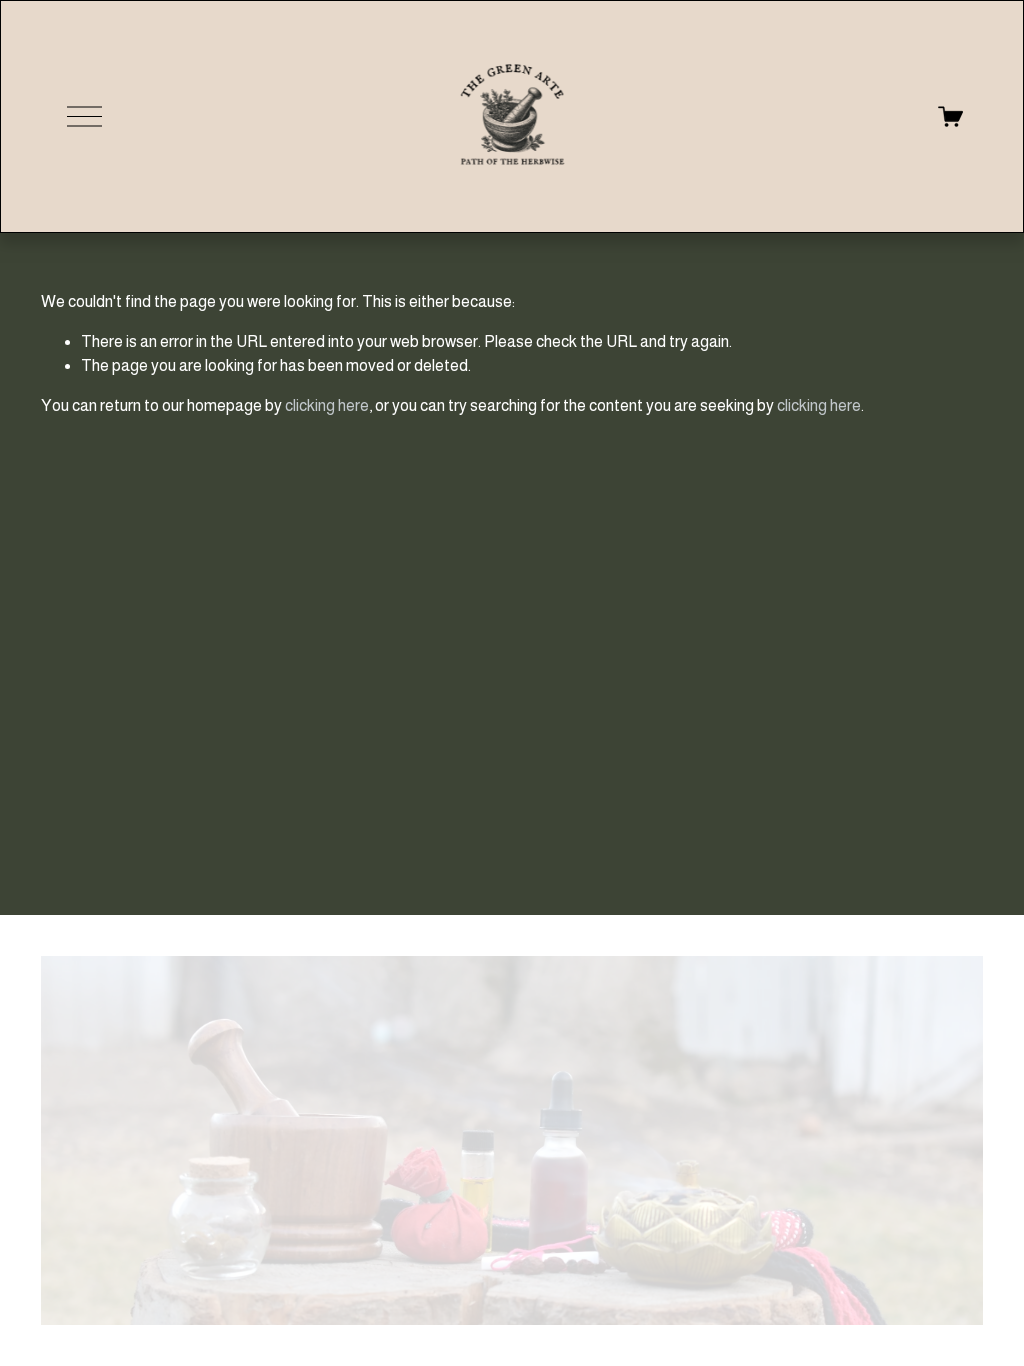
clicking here (327, 405)
